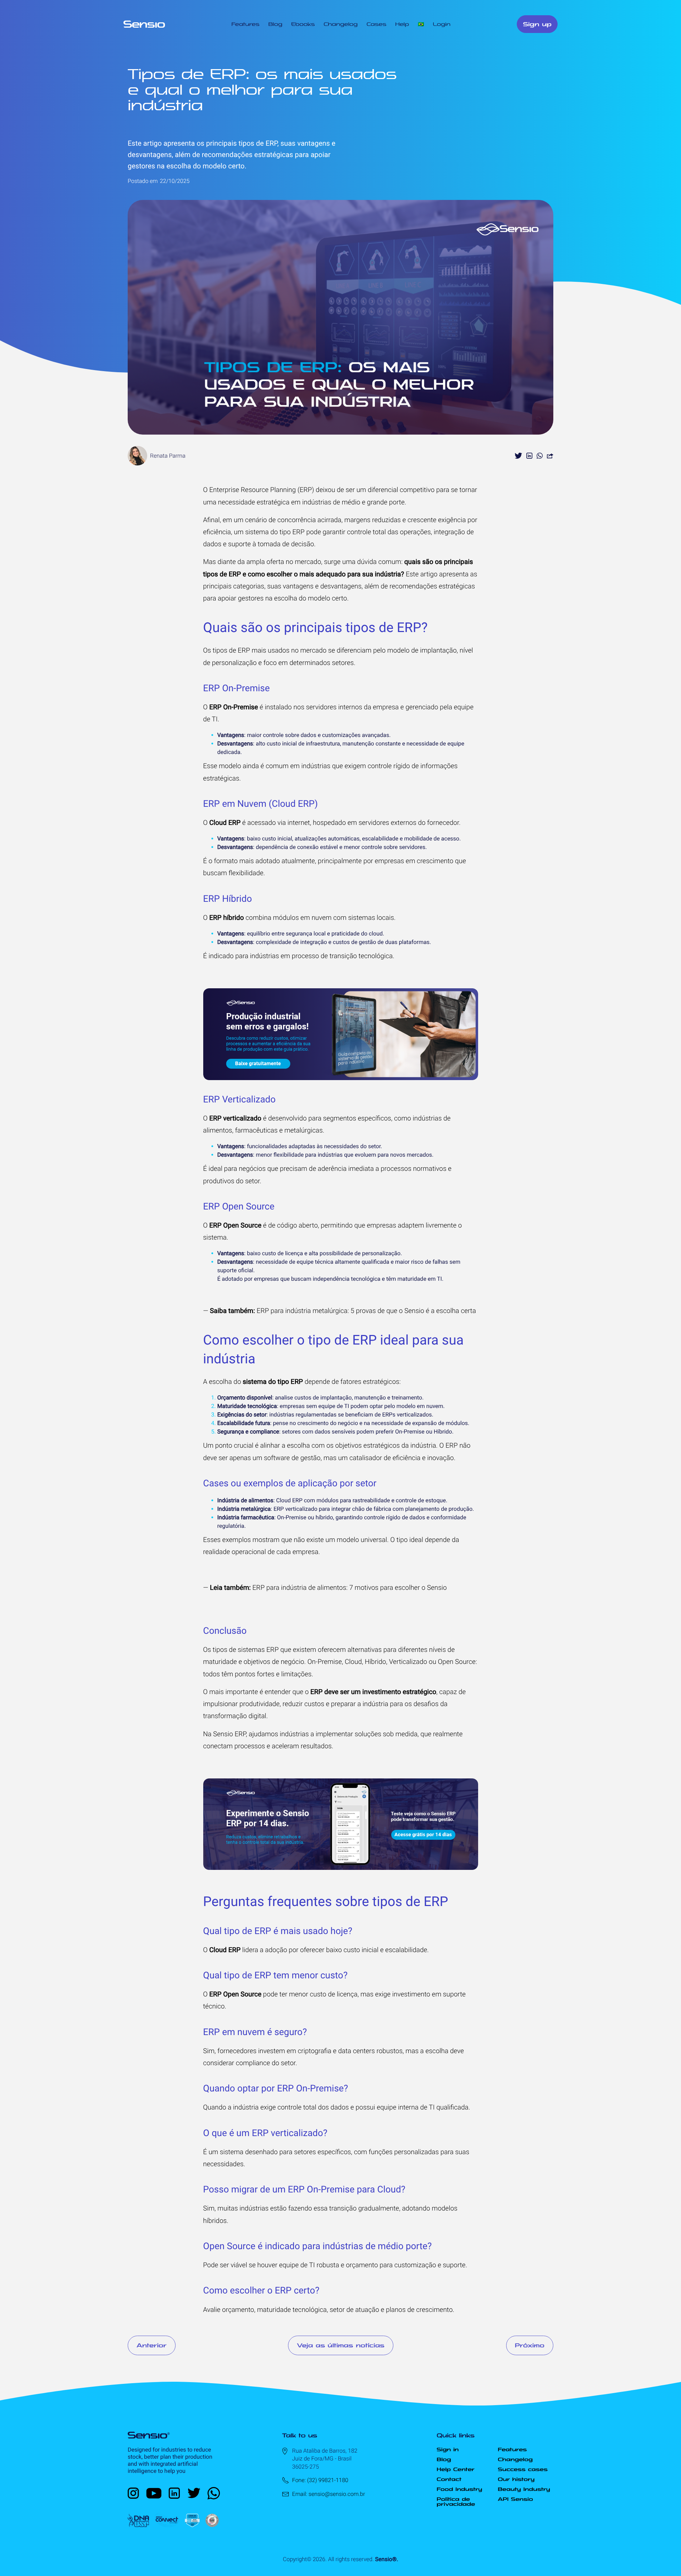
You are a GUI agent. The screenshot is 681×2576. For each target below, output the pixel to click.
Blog (275, 24)
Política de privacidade (456, 2502)
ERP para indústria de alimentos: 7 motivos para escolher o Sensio (350, 1588)
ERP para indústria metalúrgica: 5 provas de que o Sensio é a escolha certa (366, 1311)
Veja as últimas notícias (341, 2345)
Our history (516, 2479)
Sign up (537, 24)
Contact (449, 2479)
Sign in (448, 2449)
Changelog (340, 24)
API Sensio (516, 2499)
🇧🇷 (421, 24)
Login (442, 24)
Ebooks (303, 24)
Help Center (456, 2469)
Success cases (523, 2469)
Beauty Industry (524, 2489)
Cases (376, 24)
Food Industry (459, 2489)
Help (402, 24)
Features (245, 24)
